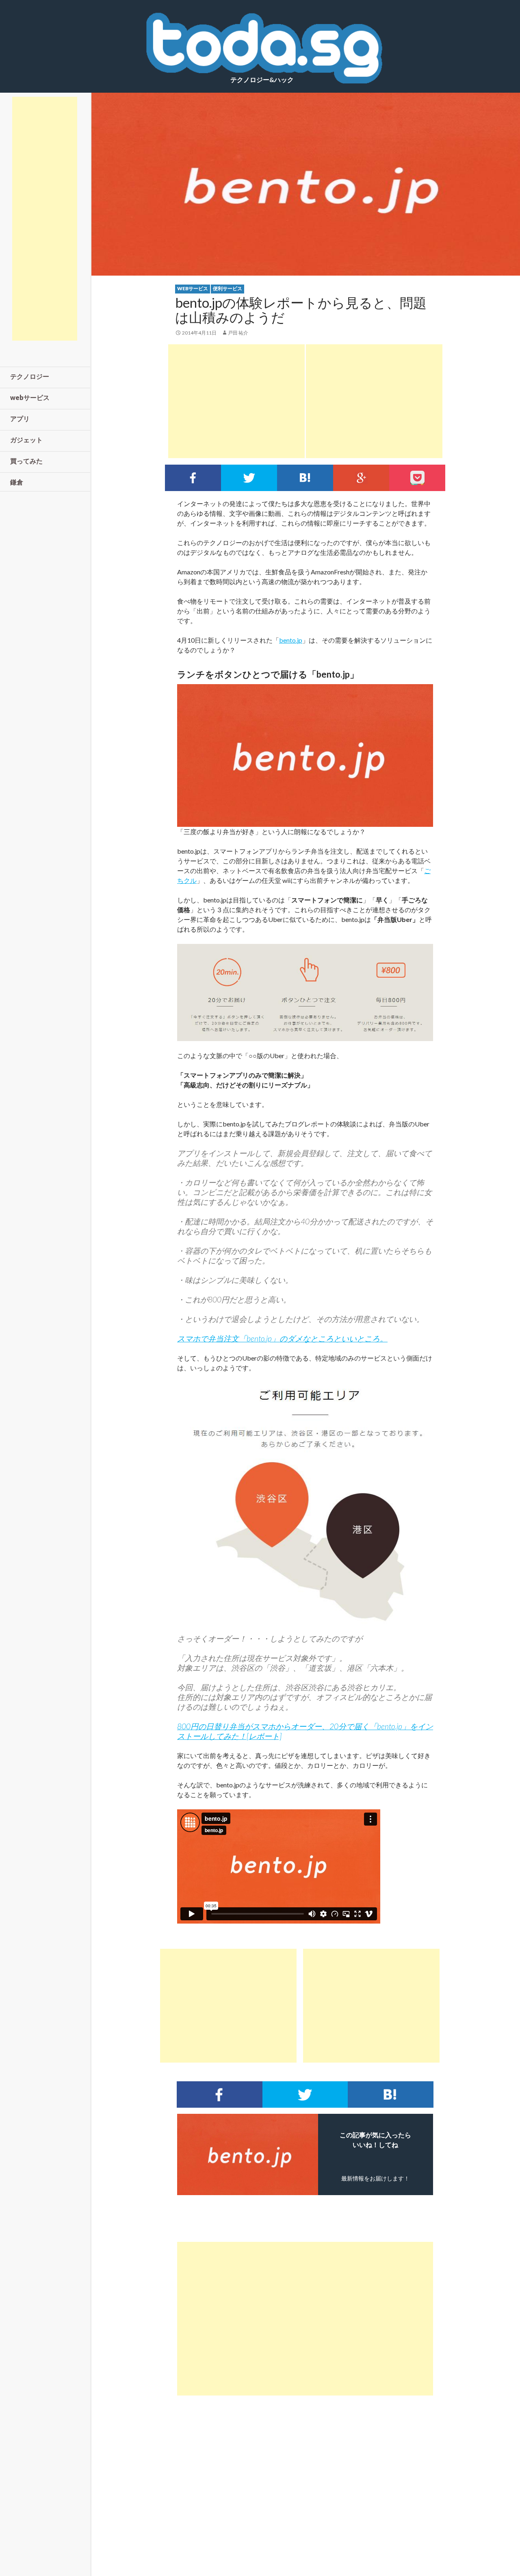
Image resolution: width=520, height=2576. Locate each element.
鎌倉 (17, 482)
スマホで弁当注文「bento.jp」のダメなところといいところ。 (282, 1338)
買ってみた (26, 461)
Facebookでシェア (193, 478)
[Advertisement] (236, 401)
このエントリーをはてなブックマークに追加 (305, 478)
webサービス (193, 288)
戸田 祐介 (238, 333)
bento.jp (291, 640)
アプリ (20, 418)
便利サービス (227, 288)
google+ (361, 478)
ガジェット (26, 440)
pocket (417, 478)
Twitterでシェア (249, 478)
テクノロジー (30, 376)
